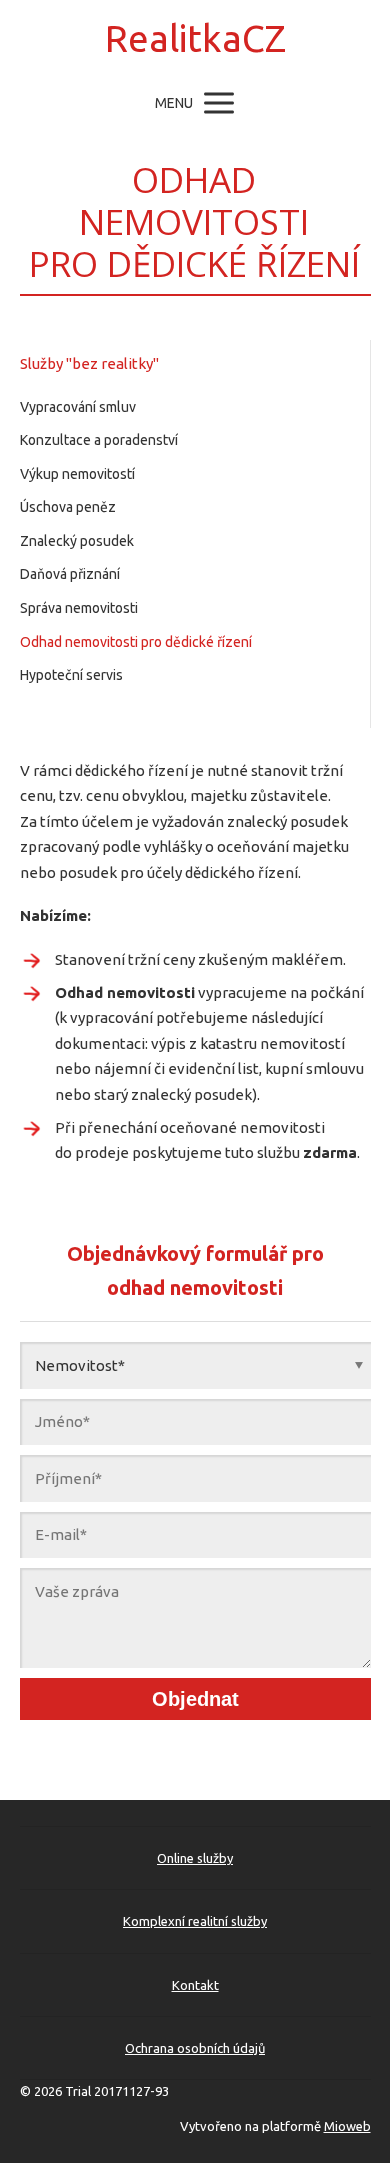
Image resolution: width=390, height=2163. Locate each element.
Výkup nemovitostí (77, 474)
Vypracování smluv (78, 407)
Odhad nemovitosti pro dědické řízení (136, 642)
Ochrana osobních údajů (195, 2048)
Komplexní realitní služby (195, 1921)
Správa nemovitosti (79, 608)
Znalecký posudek (77, 541)
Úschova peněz (68, 507)
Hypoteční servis (71, 675)
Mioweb (347, 2126)
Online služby (195, 1858)
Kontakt (195, 1985)
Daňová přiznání (70, 574)
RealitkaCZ (195, 38)
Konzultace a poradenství (99, 440)
